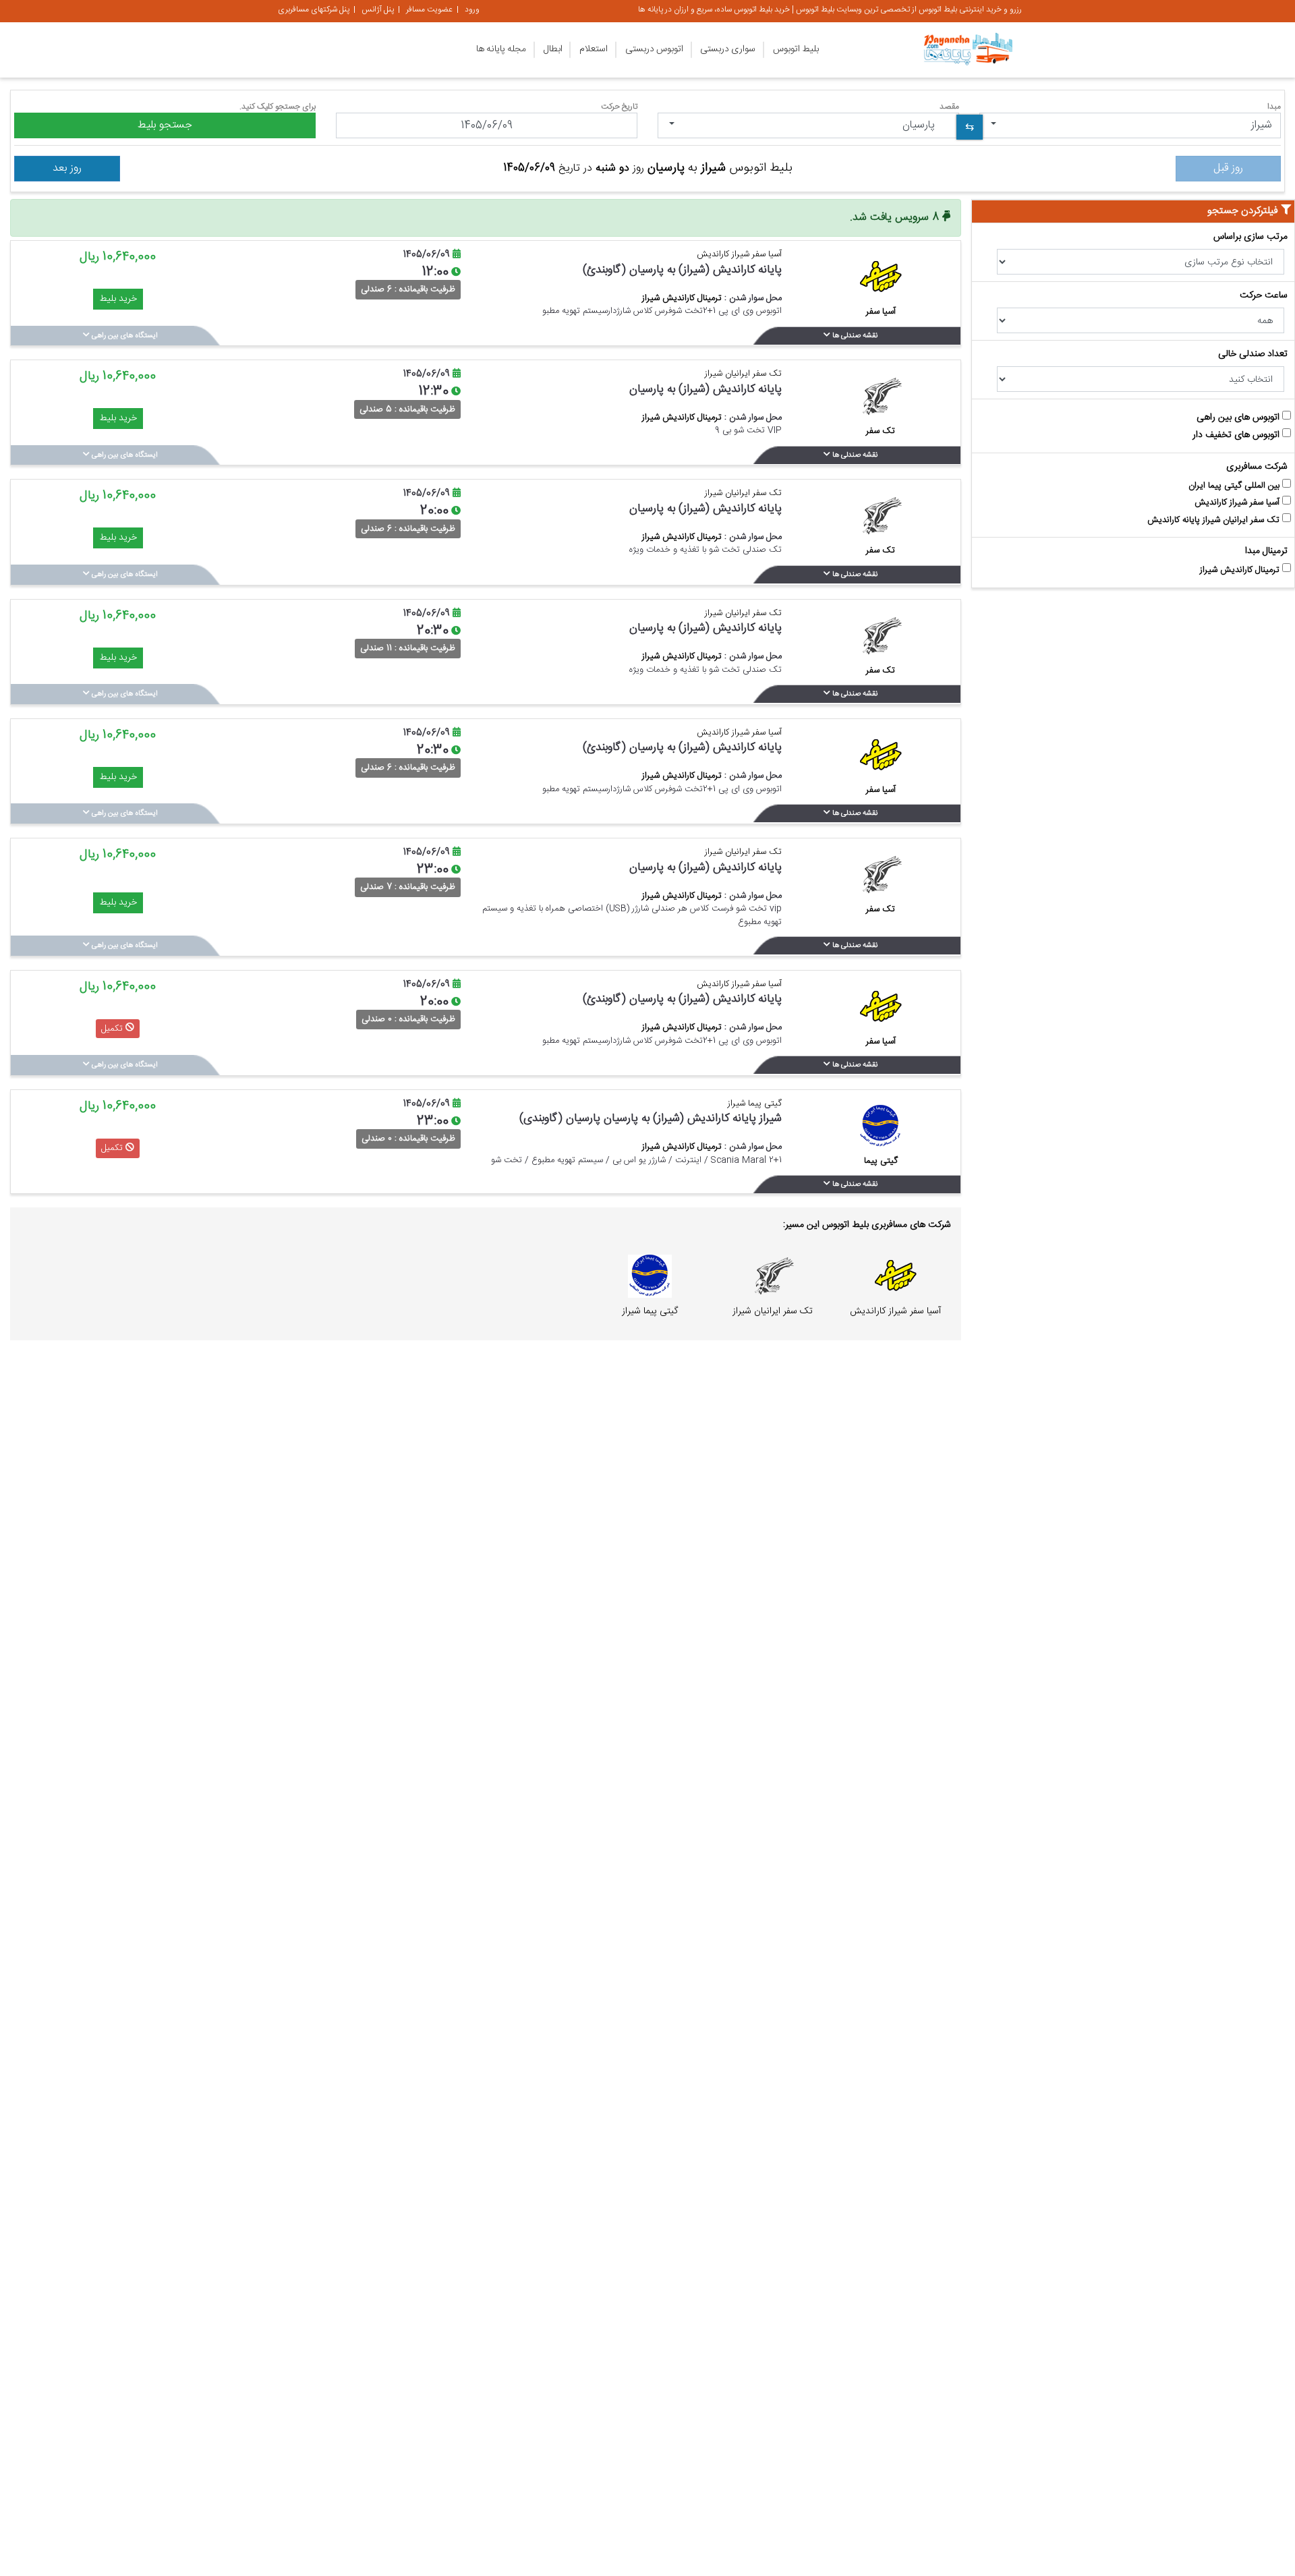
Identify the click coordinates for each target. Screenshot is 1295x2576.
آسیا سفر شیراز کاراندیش (1238, 503)
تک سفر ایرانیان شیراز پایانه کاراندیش (1215, 520)
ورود (472, 9)
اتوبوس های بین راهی (1239, 418)
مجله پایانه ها (501, 49)
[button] (1130, 125)
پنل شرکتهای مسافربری (314, 9)
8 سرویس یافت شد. (896, 218)
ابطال (553, 49)
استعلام (594, 49)
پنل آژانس (378, 9)
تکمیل (113, 1028)
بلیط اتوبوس (796, 49)
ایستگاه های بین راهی (124, 336)
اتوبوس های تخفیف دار (1237, 435)
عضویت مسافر (429, 9)
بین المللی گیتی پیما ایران (1235, 486)
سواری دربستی (728, 49)
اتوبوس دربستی (654, 49)
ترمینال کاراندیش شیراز (1241, 570)
